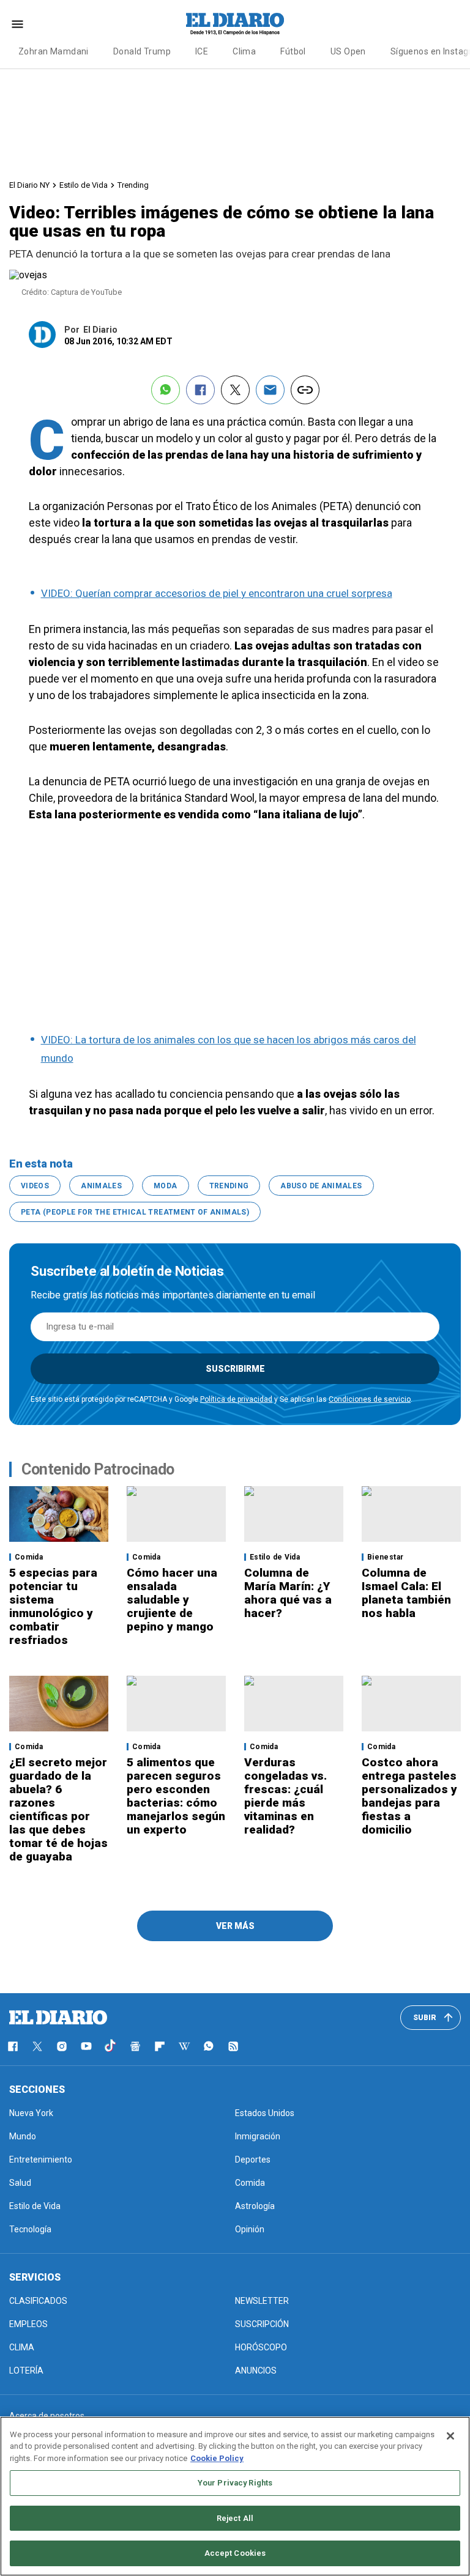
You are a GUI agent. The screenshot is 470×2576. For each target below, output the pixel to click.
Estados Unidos (265, 2113)
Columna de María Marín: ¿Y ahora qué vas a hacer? (288, 1593)
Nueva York (31, 2113)
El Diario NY (29, 185)
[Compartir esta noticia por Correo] (270, 390)
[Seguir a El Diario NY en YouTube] (86, 2046)
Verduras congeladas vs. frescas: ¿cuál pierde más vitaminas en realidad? (285, 1796)
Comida (29, 1557)
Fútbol (293, 51)
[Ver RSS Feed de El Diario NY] (233, 2046)
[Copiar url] (305, 390)
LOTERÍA (26, 2371)
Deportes (253, 2160)
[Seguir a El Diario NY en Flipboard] (160, 2046)
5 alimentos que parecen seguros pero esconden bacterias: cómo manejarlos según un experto (176, 1796)
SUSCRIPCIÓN (262, 2324)
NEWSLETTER (262, 2301)
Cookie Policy (217, 2458)
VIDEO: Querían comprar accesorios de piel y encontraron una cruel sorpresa (217, 593)
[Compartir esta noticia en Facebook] (200, 390)
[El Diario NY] (235, 24)
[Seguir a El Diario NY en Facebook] (13, 2046)
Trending (133, 185)
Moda (165, 1186)
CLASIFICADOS (38, 2301)
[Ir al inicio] (58, 2018)
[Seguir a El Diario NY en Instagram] (62, 2046)
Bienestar (385, 1557)
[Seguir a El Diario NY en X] (37, 2046)
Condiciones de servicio (370, 1399)
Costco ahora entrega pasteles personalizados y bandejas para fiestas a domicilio (409, 1796)
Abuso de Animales (321, 1186)
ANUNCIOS (256, 2371)
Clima (244, 51)
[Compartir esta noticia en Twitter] (235, 390)
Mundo (23, 2136)
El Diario (100, 330)
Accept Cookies (235, 2553)
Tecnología (30, 2229)
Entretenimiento (41, 2160)
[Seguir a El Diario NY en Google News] (135, 2046)
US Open (348, 51)
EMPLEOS (28, 2324)
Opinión (250, 2229)
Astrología (255, 2206)
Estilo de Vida (84, 185)
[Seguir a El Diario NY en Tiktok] (111, 2046)
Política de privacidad (236, 1399)
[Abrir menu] (17, 24)
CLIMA (22, 2347)
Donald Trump (142, 51)
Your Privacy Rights (235, 2483)
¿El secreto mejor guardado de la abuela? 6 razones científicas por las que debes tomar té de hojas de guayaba (58, 1809)
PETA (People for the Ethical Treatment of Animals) (135, 1212)
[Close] (450, 2436)
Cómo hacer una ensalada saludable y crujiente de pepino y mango (172, 1600)
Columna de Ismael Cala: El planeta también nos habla (406, 1593)
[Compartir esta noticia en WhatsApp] (166, 390)
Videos (35, 1186)
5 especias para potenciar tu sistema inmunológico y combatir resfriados (53, 1606)
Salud (20, 2183)
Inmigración (258, 2136)
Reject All (235, 2518)
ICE (202, 51)
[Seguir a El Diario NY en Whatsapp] (209, 2046)
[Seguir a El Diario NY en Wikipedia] (184, 2046)
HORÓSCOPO (261, 2347)
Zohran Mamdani (54, 51)
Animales (101, 1186)
